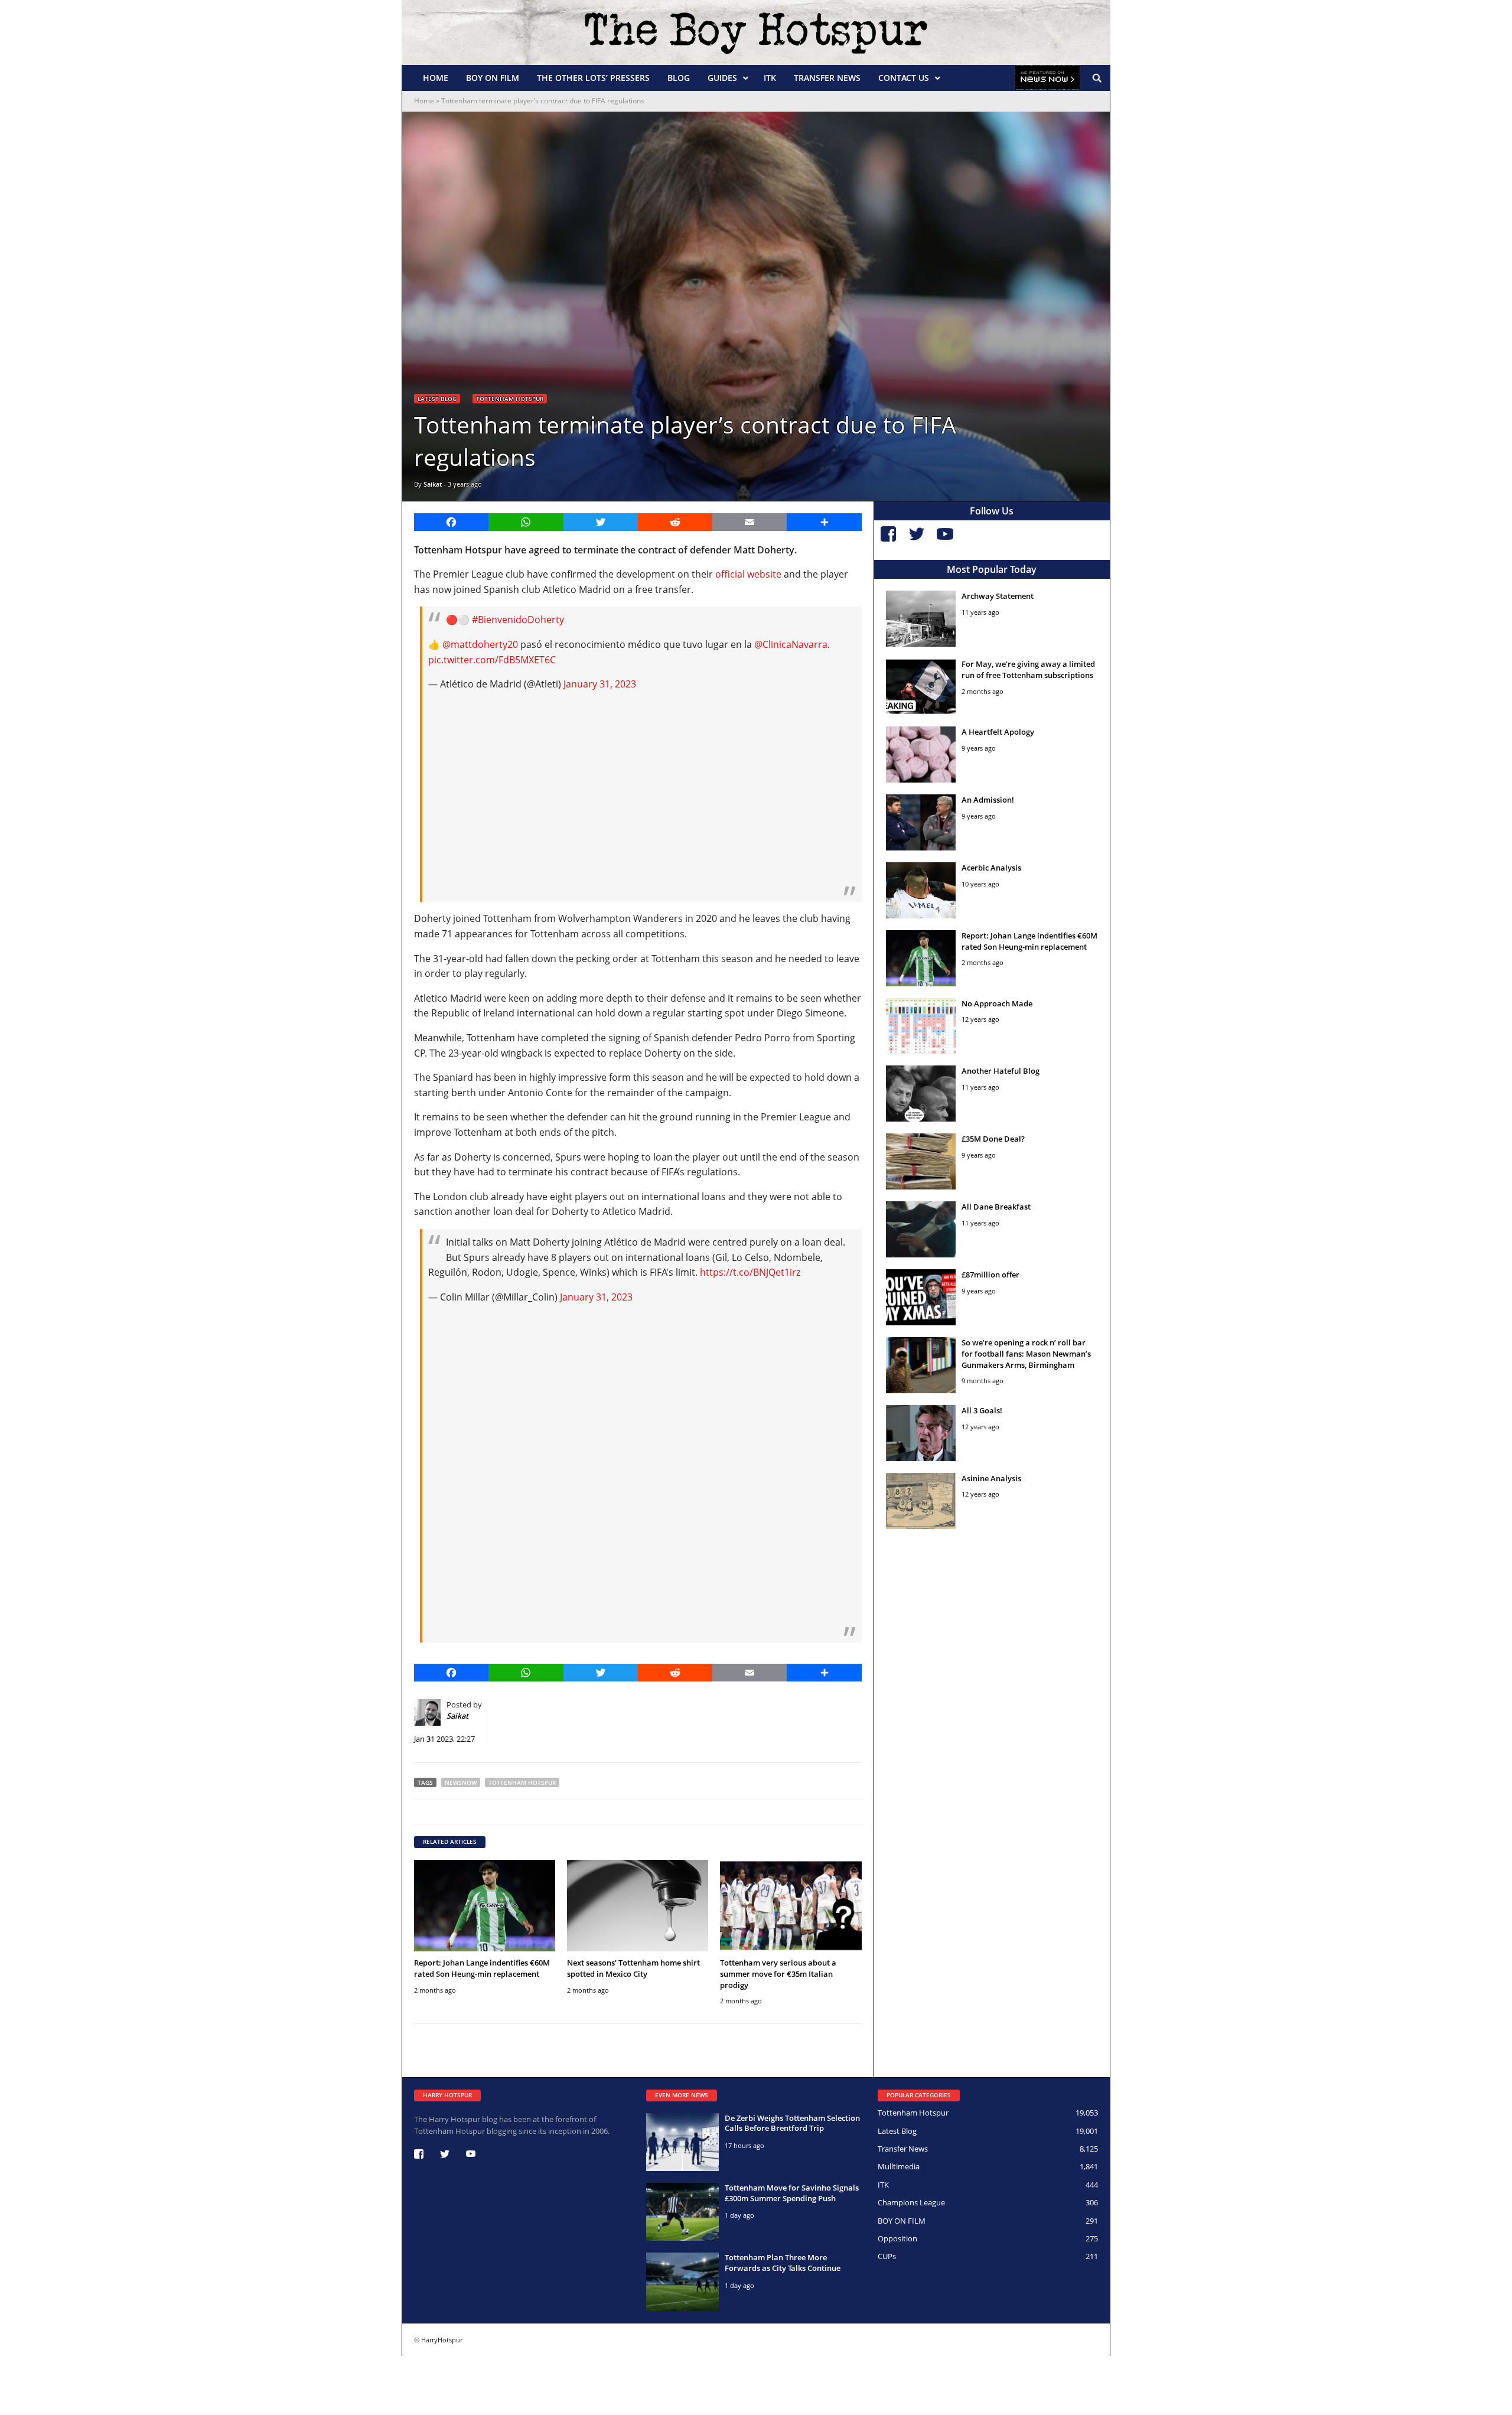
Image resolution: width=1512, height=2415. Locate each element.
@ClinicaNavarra (791, 644)
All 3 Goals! (982, 1410)
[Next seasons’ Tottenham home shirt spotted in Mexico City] (638, 1906)
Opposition (897, 2238)
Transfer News (827, 78)
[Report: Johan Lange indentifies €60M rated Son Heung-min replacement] (485, 1906)
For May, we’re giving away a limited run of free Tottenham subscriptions (1028, 669)
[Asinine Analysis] (921, 1501)
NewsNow (461, 1782)
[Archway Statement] (921, 619)
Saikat (433, 484)
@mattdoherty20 (480, 644)
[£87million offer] (921, 1297)
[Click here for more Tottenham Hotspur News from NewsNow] (1047, 78)
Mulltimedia (899, 2166)
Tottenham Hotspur (510, 399)
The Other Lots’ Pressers (593, 78)
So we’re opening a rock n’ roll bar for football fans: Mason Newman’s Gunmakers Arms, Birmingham (1026, 1354)
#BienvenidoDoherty (518, 620)
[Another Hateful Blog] (921, 1094)
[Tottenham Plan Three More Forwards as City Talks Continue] (682, 2282)
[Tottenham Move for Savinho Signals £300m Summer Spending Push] (682, 2212)
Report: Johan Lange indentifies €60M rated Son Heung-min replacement (482, 1968)
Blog (679, 78)
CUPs (887, 2256)
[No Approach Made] (921, 1026)
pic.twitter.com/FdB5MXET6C (492, 660)
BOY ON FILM (493, 78)
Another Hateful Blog (1001, 1071)
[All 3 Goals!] (921, 1433)
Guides (722, 78)
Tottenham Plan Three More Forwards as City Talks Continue (783, 2263)
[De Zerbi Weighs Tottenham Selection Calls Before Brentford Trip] (682, 2142)
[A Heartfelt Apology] (921, 755)
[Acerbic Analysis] (921, 890)
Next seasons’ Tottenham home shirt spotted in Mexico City (633, 1968)
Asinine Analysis (991, 1478)
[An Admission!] (921, 822)
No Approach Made (997, 1003)
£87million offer (990, 1275)
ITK (770, 78)
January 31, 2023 (600, 684)
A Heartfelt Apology (998, 732)
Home (436, 78)
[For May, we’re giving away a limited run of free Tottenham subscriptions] (921, 687)
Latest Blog (437, 399)
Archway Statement (998, 596)
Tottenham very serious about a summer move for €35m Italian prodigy (778, 1974)
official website (748, 574)
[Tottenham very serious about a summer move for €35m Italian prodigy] (791, 1906)
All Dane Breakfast (996, 1207)
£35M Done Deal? (993, 1139)
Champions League (911, 2202)
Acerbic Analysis (991, 868)
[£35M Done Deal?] (921, 1161)
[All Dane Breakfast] (921, 1229)
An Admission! (988, 800)
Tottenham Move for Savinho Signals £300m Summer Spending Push (792, 2193)
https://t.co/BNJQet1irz (750, 1272)
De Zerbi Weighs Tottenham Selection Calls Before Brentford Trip (792, 2123)
